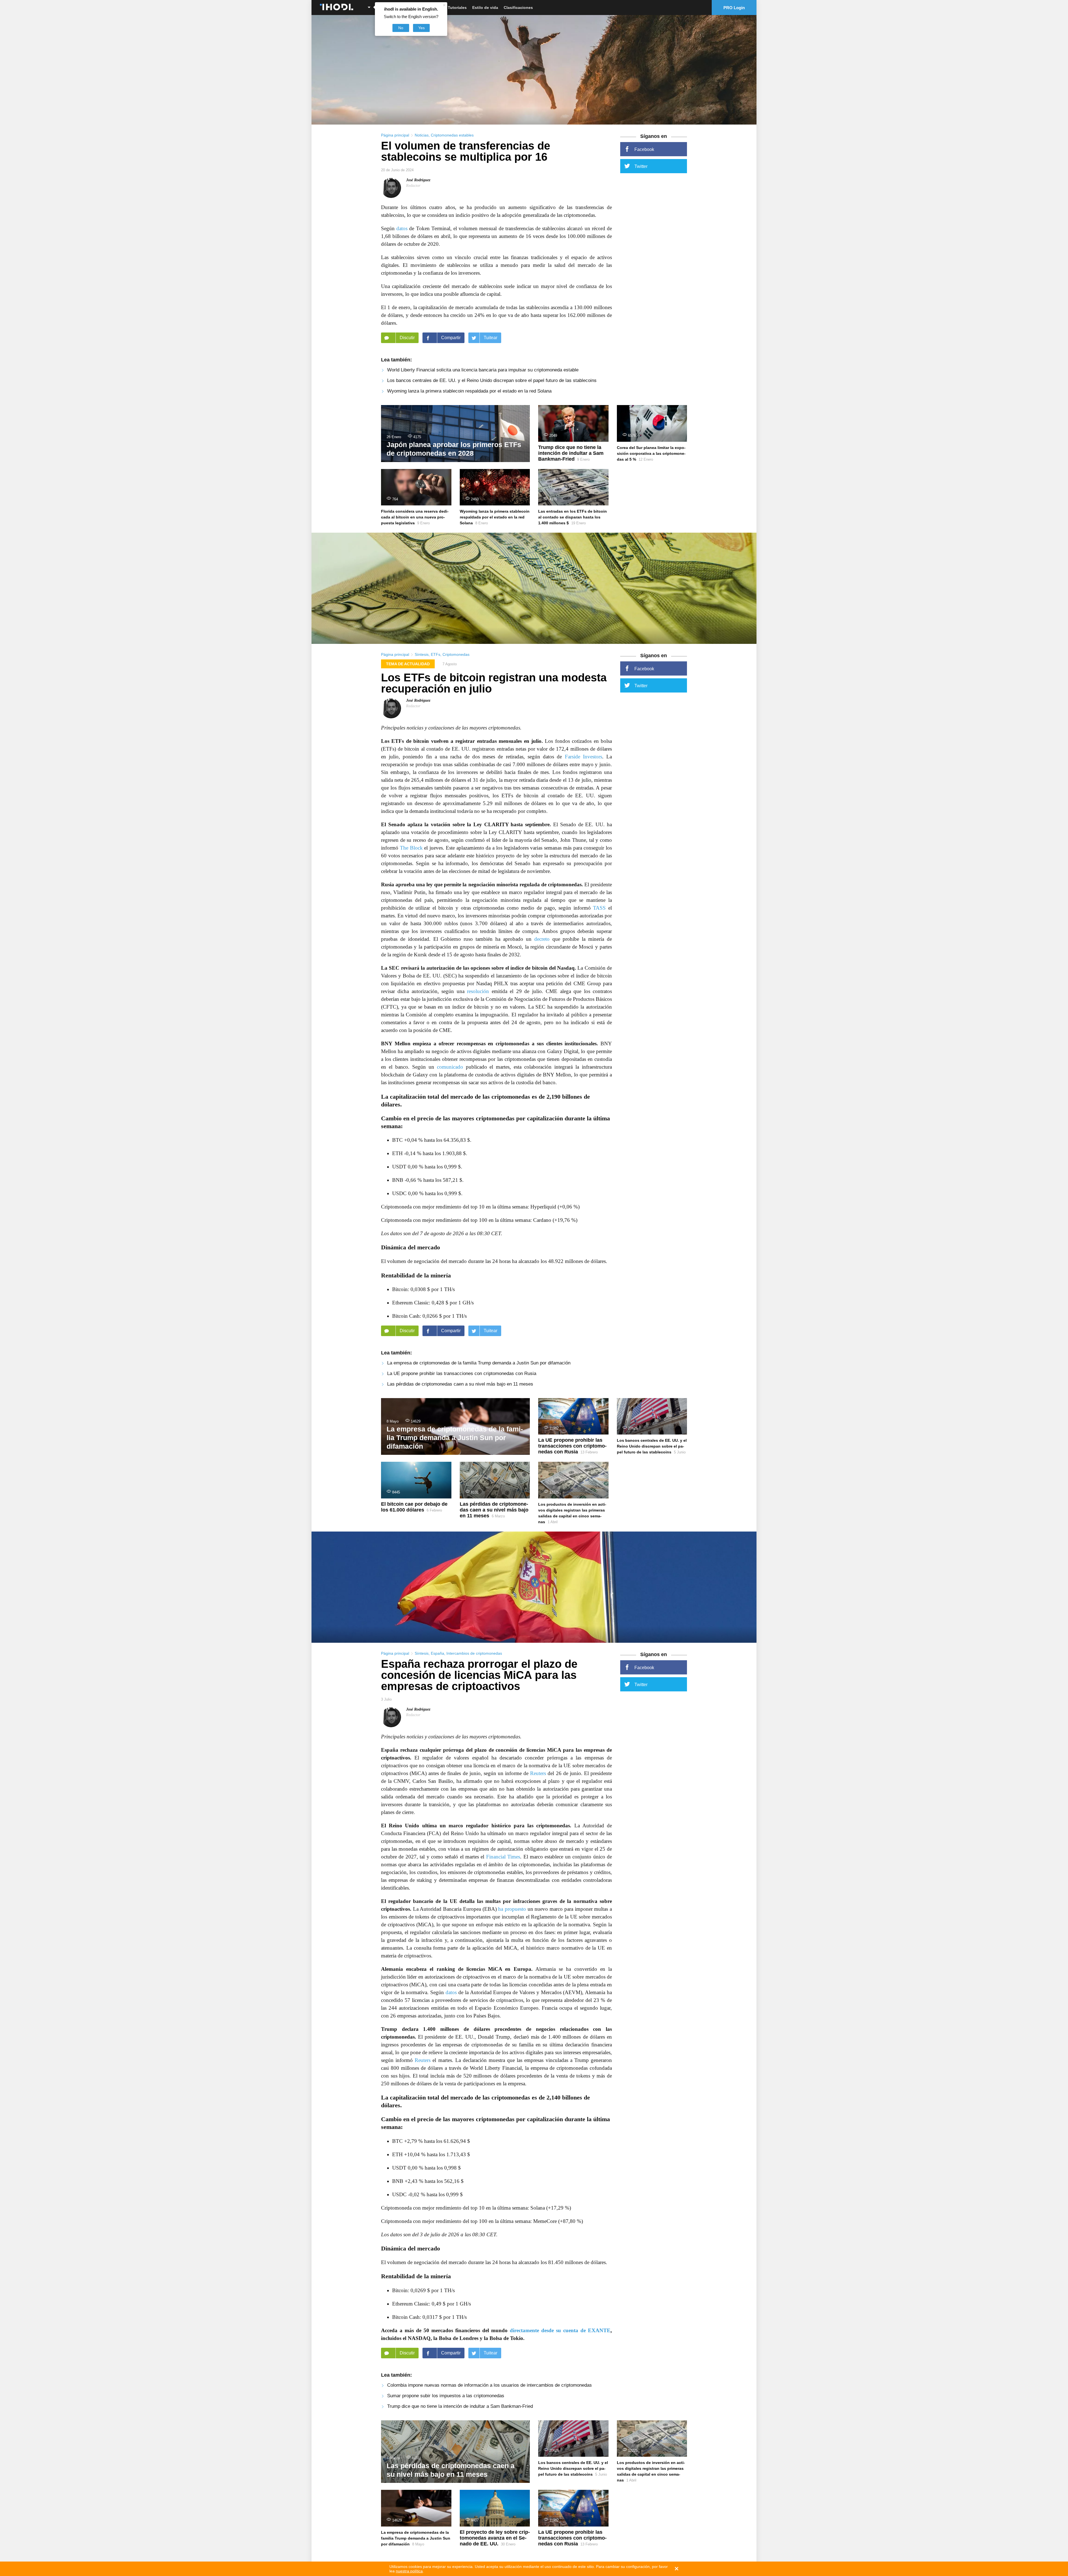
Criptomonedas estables (452, 135)
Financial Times (503, 1857)
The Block (411, 848)
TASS (599, 908)
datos (402, 228)
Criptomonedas (456, 654)
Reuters (538, 1773)
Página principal (395, 135)
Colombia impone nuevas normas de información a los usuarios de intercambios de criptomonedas (489, 2385)
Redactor (413, 186)
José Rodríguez (418, 180)
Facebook (644, 149)
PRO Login (734, 8)
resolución (478, 991)
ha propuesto (512, 1909)
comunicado (450, 1067)
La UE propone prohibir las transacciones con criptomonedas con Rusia (462, 1373)
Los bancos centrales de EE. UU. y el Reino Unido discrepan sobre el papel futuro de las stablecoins (492, 380)
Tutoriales (457, 8)
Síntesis (422, 654)
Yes (421, 28)
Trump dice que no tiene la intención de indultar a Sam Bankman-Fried (460, 2406)
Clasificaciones (518, 8)
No (401, 28)
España (437, 1653)
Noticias (422, 135)
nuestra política (409, 2571)
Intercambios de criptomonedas (474, 1653)
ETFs (436, 654)
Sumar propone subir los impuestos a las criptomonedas (446, 2396)
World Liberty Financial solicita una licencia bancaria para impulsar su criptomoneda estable (483, 370)
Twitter (641, 166)
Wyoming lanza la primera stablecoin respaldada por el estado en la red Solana (469, 391)
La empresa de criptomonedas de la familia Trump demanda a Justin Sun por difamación (479, 1363)
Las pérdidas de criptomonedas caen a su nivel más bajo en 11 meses (460, 1384)
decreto (542, 939)
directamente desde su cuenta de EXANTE (560, 2330)
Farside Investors (584, 757)
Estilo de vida (485, 8)
